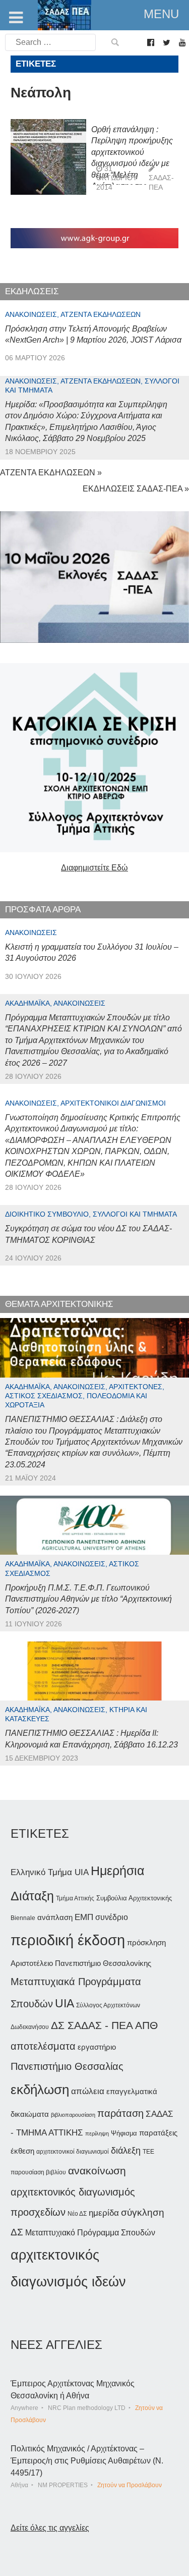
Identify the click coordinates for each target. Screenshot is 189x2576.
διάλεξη (126, 2150)
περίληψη (97, 2133)
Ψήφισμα (124, 2133)
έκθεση (22, 2151)
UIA (65, 2004)
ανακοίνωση (97, 2171)
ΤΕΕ (148, 2152)
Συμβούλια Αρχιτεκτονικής (134, 1898)
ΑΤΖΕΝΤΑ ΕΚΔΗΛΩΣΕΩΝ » (51, 473)
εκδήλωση (40, 2090)
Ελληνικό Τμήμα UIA (50, 1872)
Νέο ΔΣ (77, 2214)
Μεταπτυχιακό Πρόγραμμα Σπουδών (90, 2233)
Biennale (23, 1918)
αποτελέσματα (43, 2046)
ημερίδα (104, 2213)
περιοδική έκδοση (68, 1940)
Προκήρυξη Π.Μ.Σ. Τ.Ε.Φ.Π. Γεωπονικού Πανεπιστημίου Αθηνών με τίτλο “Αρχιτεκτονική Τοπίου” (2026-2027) (88, 1599)
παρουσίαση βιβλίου (38, 2172)
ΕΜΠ (84, 1917)
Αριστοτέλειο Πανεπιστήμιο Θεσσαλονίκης (81, 1963)
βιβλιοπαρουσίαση (73, 2115)
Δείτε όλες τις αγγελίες (50, 2528)
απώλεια (88, 2091)
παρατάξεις (158, 2133)
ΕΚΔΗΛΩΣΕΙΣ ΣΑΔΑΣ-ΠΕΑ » (136, 489)
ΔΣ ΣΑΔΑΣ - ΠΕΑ (92, 2025)
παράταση (120, 2113)
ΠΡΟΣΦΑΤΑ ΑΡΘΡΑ (43, 910)
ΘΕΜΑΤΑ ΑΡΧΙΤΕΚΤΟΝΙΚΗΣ (59, 1304)
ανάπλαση (55, 1917)
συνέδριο (112, 1917)
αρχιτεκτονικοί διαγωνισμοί (73, 2152)
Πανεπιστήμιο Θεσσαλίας (67, 2066)
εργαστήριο (97, 2047)
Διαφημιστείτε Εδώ (94, 868)
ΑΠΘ (146, 2025)
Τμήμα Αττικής (75, 1898)
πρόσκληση (146, 1943)
